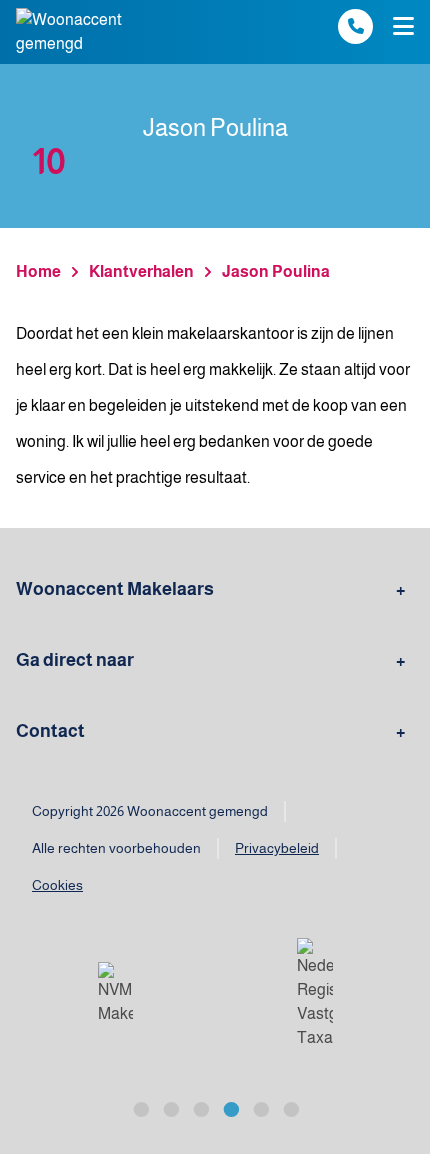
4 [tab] (230, 1107)
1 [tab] (140, 1107)
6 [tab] (290, 1107)
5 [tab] (260, 1107)
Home (38, 271)
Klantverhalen (141, 271)
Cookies (57, 885)
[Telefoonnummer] (355, 26)
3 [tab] (200, 1107)
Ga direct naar (75, 660)
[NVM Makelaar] (115, 994)
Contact (50, 731)
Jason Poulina (276, 271)
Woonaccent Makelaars (115, 589)
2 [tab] (170, 1107)
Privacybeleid (277, 848)
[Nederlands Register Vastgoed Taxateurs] (315, 994)
